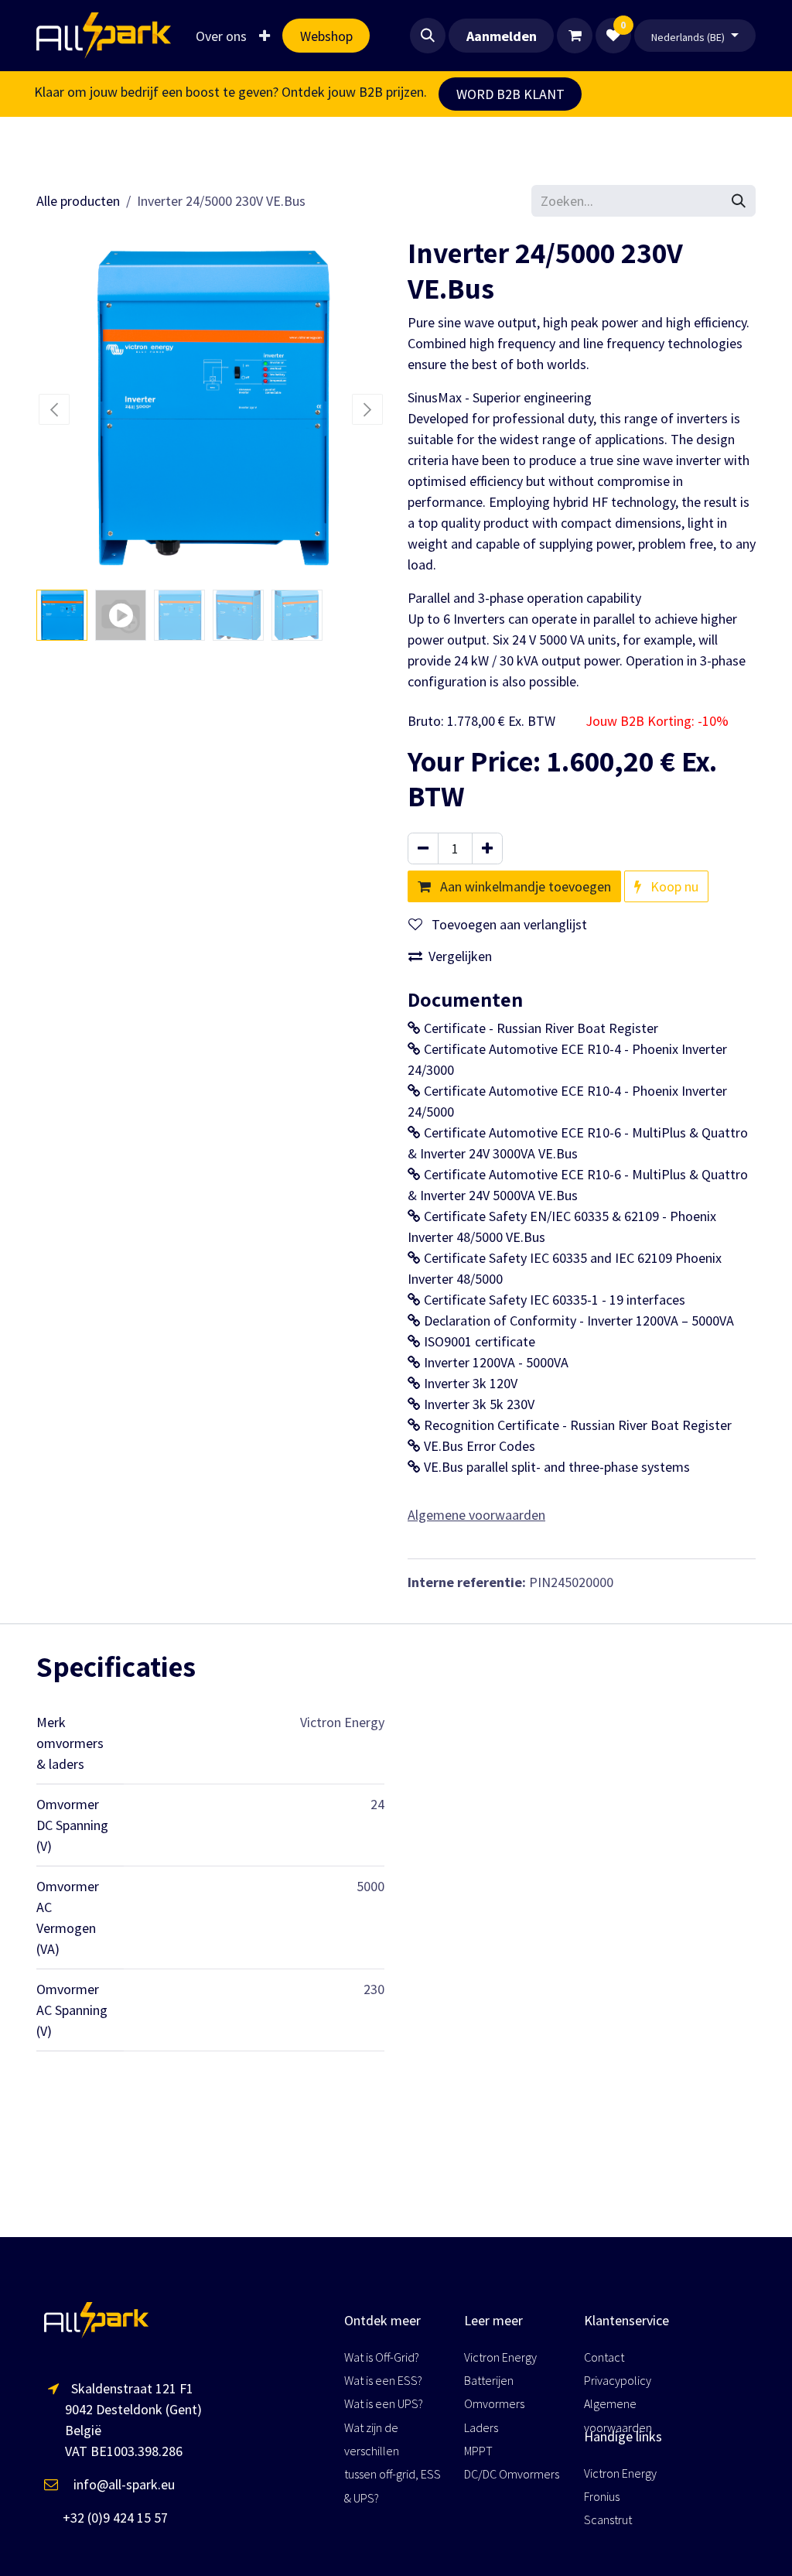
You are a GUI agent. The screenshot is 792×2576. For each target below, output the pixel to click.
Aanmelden (502, 36)
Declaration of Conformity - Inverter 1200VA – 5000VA (577, 1320)
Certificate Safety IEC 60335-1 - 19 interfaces (553, 1300)
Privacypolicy (618, 2380)
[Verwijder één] (423, 848)
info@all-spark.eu (116, 2484)
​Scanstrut (608, 2520)
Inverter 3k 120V (469, 1383)
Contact (604, 2357)
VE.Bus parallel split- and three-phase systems (555, 1467)
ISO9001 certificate (478, 1341)
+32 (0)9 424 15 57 (106, 2518)
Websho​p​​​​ (326, 36)
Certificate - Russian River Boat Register (539, 1028)
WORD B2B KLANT (510, 94)
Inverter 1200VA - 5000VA (495, 1362)
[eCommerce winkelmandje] (575, 36)
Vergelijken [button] (460, 956)
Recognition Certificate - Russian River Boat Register (576, 1425)
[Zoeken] (739, 201)
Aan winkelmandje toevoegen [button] (524, 886)
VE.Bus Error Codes (478, 1446)
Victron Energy (620, 2473)
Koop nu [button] (673, 886)
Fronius (603, 2496)
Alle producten (78, 201)
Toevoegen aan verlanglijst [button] (508, 924)
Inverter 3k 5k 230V (478, 1404)
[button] (428, 36)
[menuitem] (221, 36)
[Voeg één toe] (487, 848)
